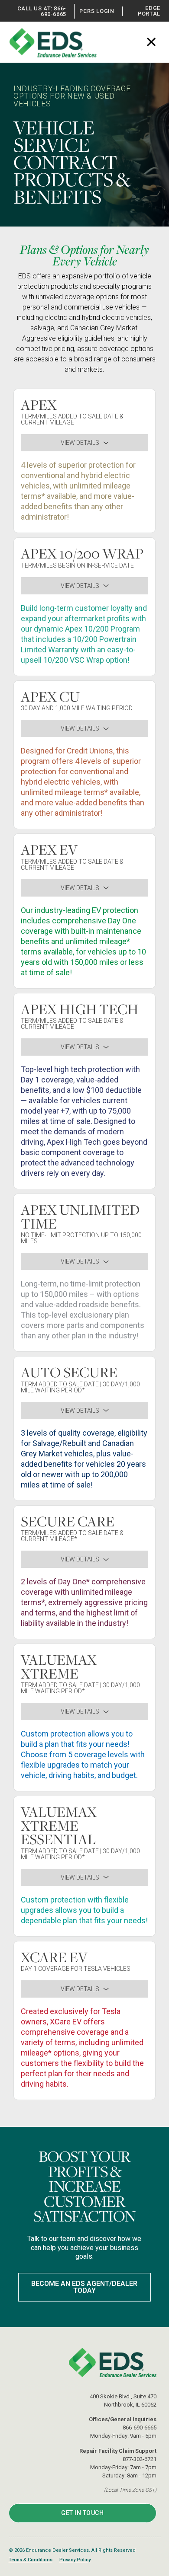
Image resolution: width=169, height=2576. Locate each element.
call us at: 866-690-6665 (42, 11)
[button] (153, 36)
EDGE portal (149, 11)
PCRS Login (97, 11)
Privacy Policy (75, 2560)
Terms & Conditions (31, 2560)
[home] (56, 42)
